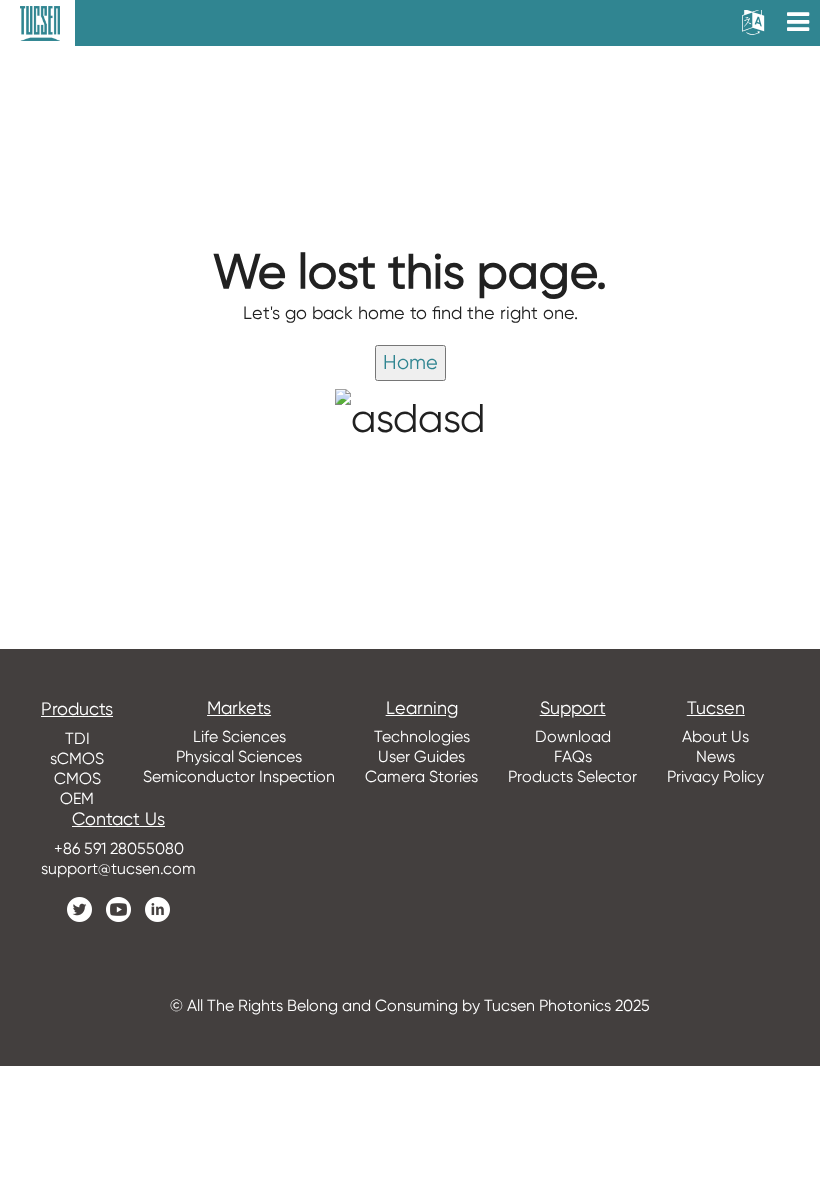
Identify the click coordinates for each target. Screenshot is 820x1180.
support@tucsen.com (118, 868)
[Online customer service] (790, 786)
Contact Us (118, 819)
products (77, 709)
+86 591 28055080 (119, 848)
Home (410, 362)
